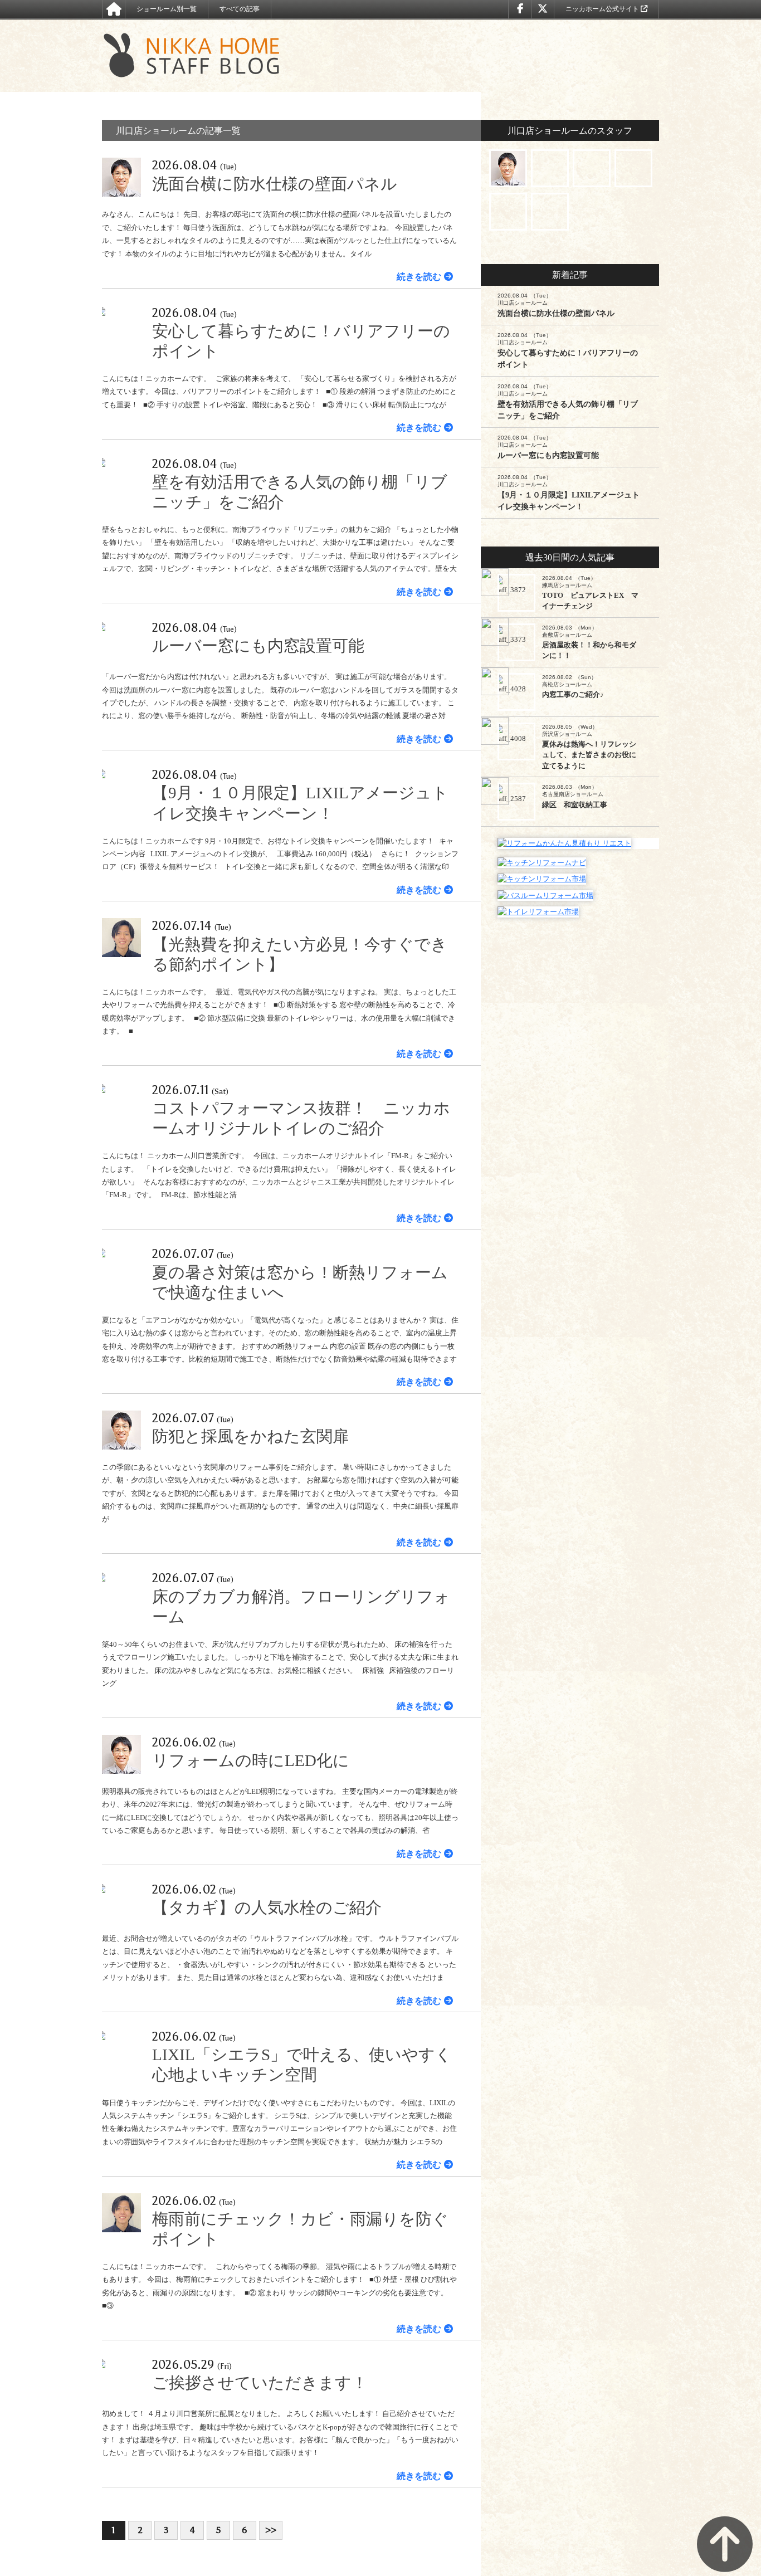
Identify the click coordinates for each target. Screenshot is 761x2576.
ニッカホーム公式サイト (603, 9)
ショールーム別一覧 (167, 9)
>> (271, 2530)
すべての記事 (240, 9)
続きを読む (419, 277)
